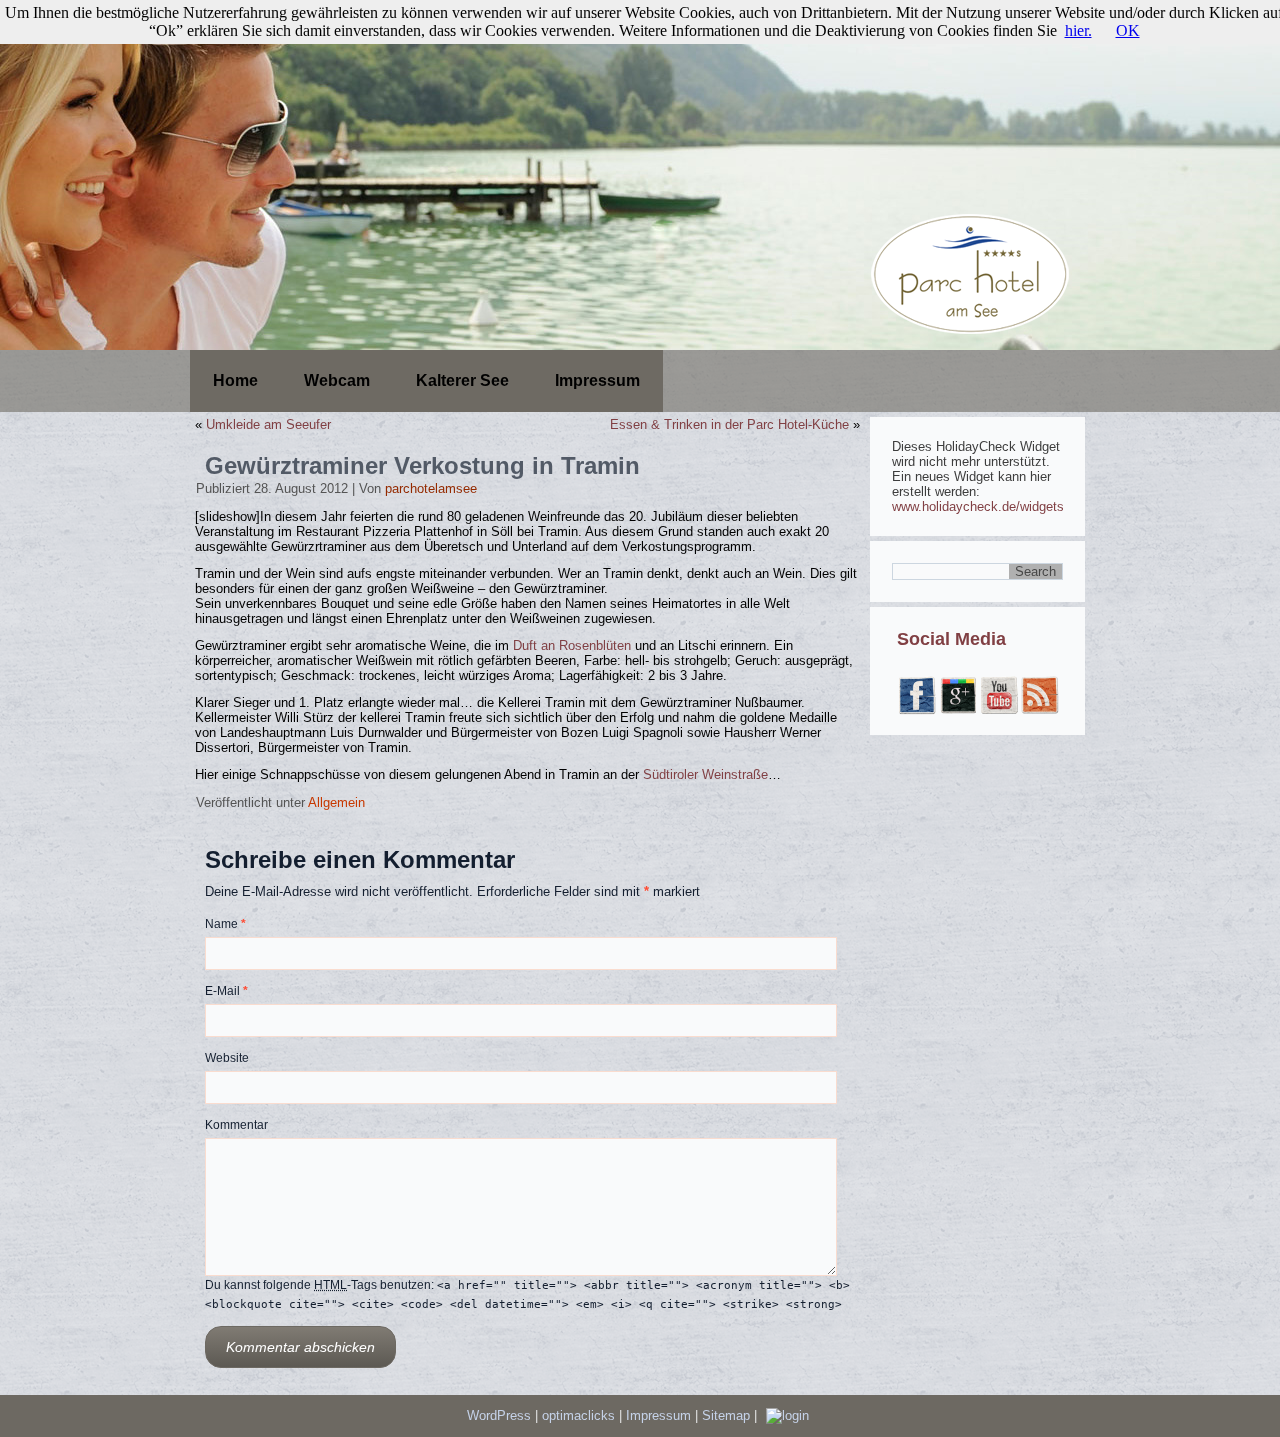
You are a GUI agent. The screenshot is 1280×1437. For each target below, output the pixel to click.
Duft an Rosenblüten (574, 645)
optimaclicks (580, 1415)
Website (227, 1058)
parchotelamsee (431, 488)
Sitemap (728, 1415)
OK (1128, 30)
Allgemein (336, 802)
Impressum (597, 380)
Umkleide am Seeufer (268, 424)
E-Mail (226, 991)
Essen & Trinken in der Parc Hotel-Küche (729, 424)
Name (225, 924)
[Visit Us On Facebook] (916, 710)
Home (235, 380)
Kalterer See (462, 380)
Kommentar (236, 1125)
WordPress (499, 1415)
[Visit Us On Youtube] (998, 710)
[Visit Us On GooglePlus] (957, 710)
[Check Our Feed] (1039, 710)
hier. (1078, 30)
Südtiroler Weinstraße (705, 774)
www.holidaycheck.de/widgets (978, 506)
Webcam (337, 380)
